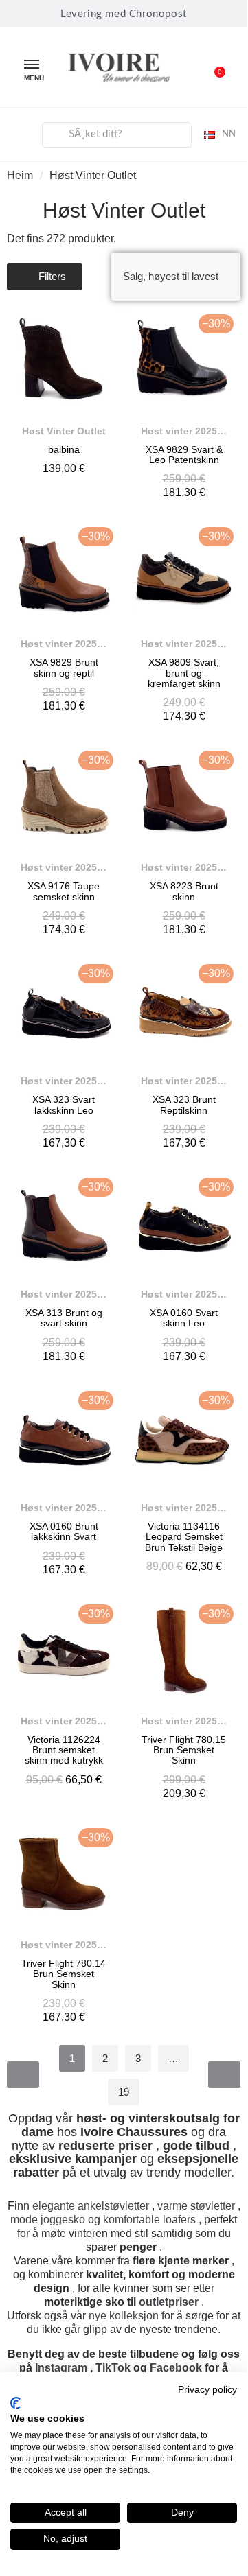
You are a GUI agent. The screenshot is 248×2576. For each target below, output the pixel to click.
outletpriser (169, 2302)
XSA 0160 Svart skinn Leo (184, 1318)
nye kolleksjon (124, 2316)
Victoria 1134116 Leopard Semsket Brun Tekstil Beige (184, 1537)
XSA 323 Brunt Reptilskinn (184, 1104)
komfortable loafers (149, 2220)
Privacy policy (207, 2390)
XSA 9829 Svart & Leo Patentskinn (184, 455)
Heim (20, 175)
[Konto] (21, 132)
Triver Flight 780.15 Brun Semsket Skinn (184, 1750)
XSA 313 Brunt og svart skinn (64, 1318)
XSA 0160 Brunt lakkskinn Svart (64, 1531)
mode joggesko (48, 2220)
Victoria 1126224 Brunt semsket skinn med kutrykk (64, 1750)
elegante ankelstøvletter (91, 2206)
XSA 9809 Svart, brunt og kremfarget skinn (184, 673)
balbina (64, 449)
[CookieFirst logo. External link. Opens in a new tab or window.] (15, 2403)
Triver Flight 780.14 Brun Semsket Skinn (64, 1974)
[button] (212, 67)
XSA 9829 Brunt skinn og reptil (64, 667)
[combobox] (116, 135)
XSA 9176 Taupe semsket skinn (64, 891)
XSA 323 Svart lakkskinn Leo (64, 1104)
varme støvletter (196, 2206)
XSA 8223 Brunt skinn (184, 891)
